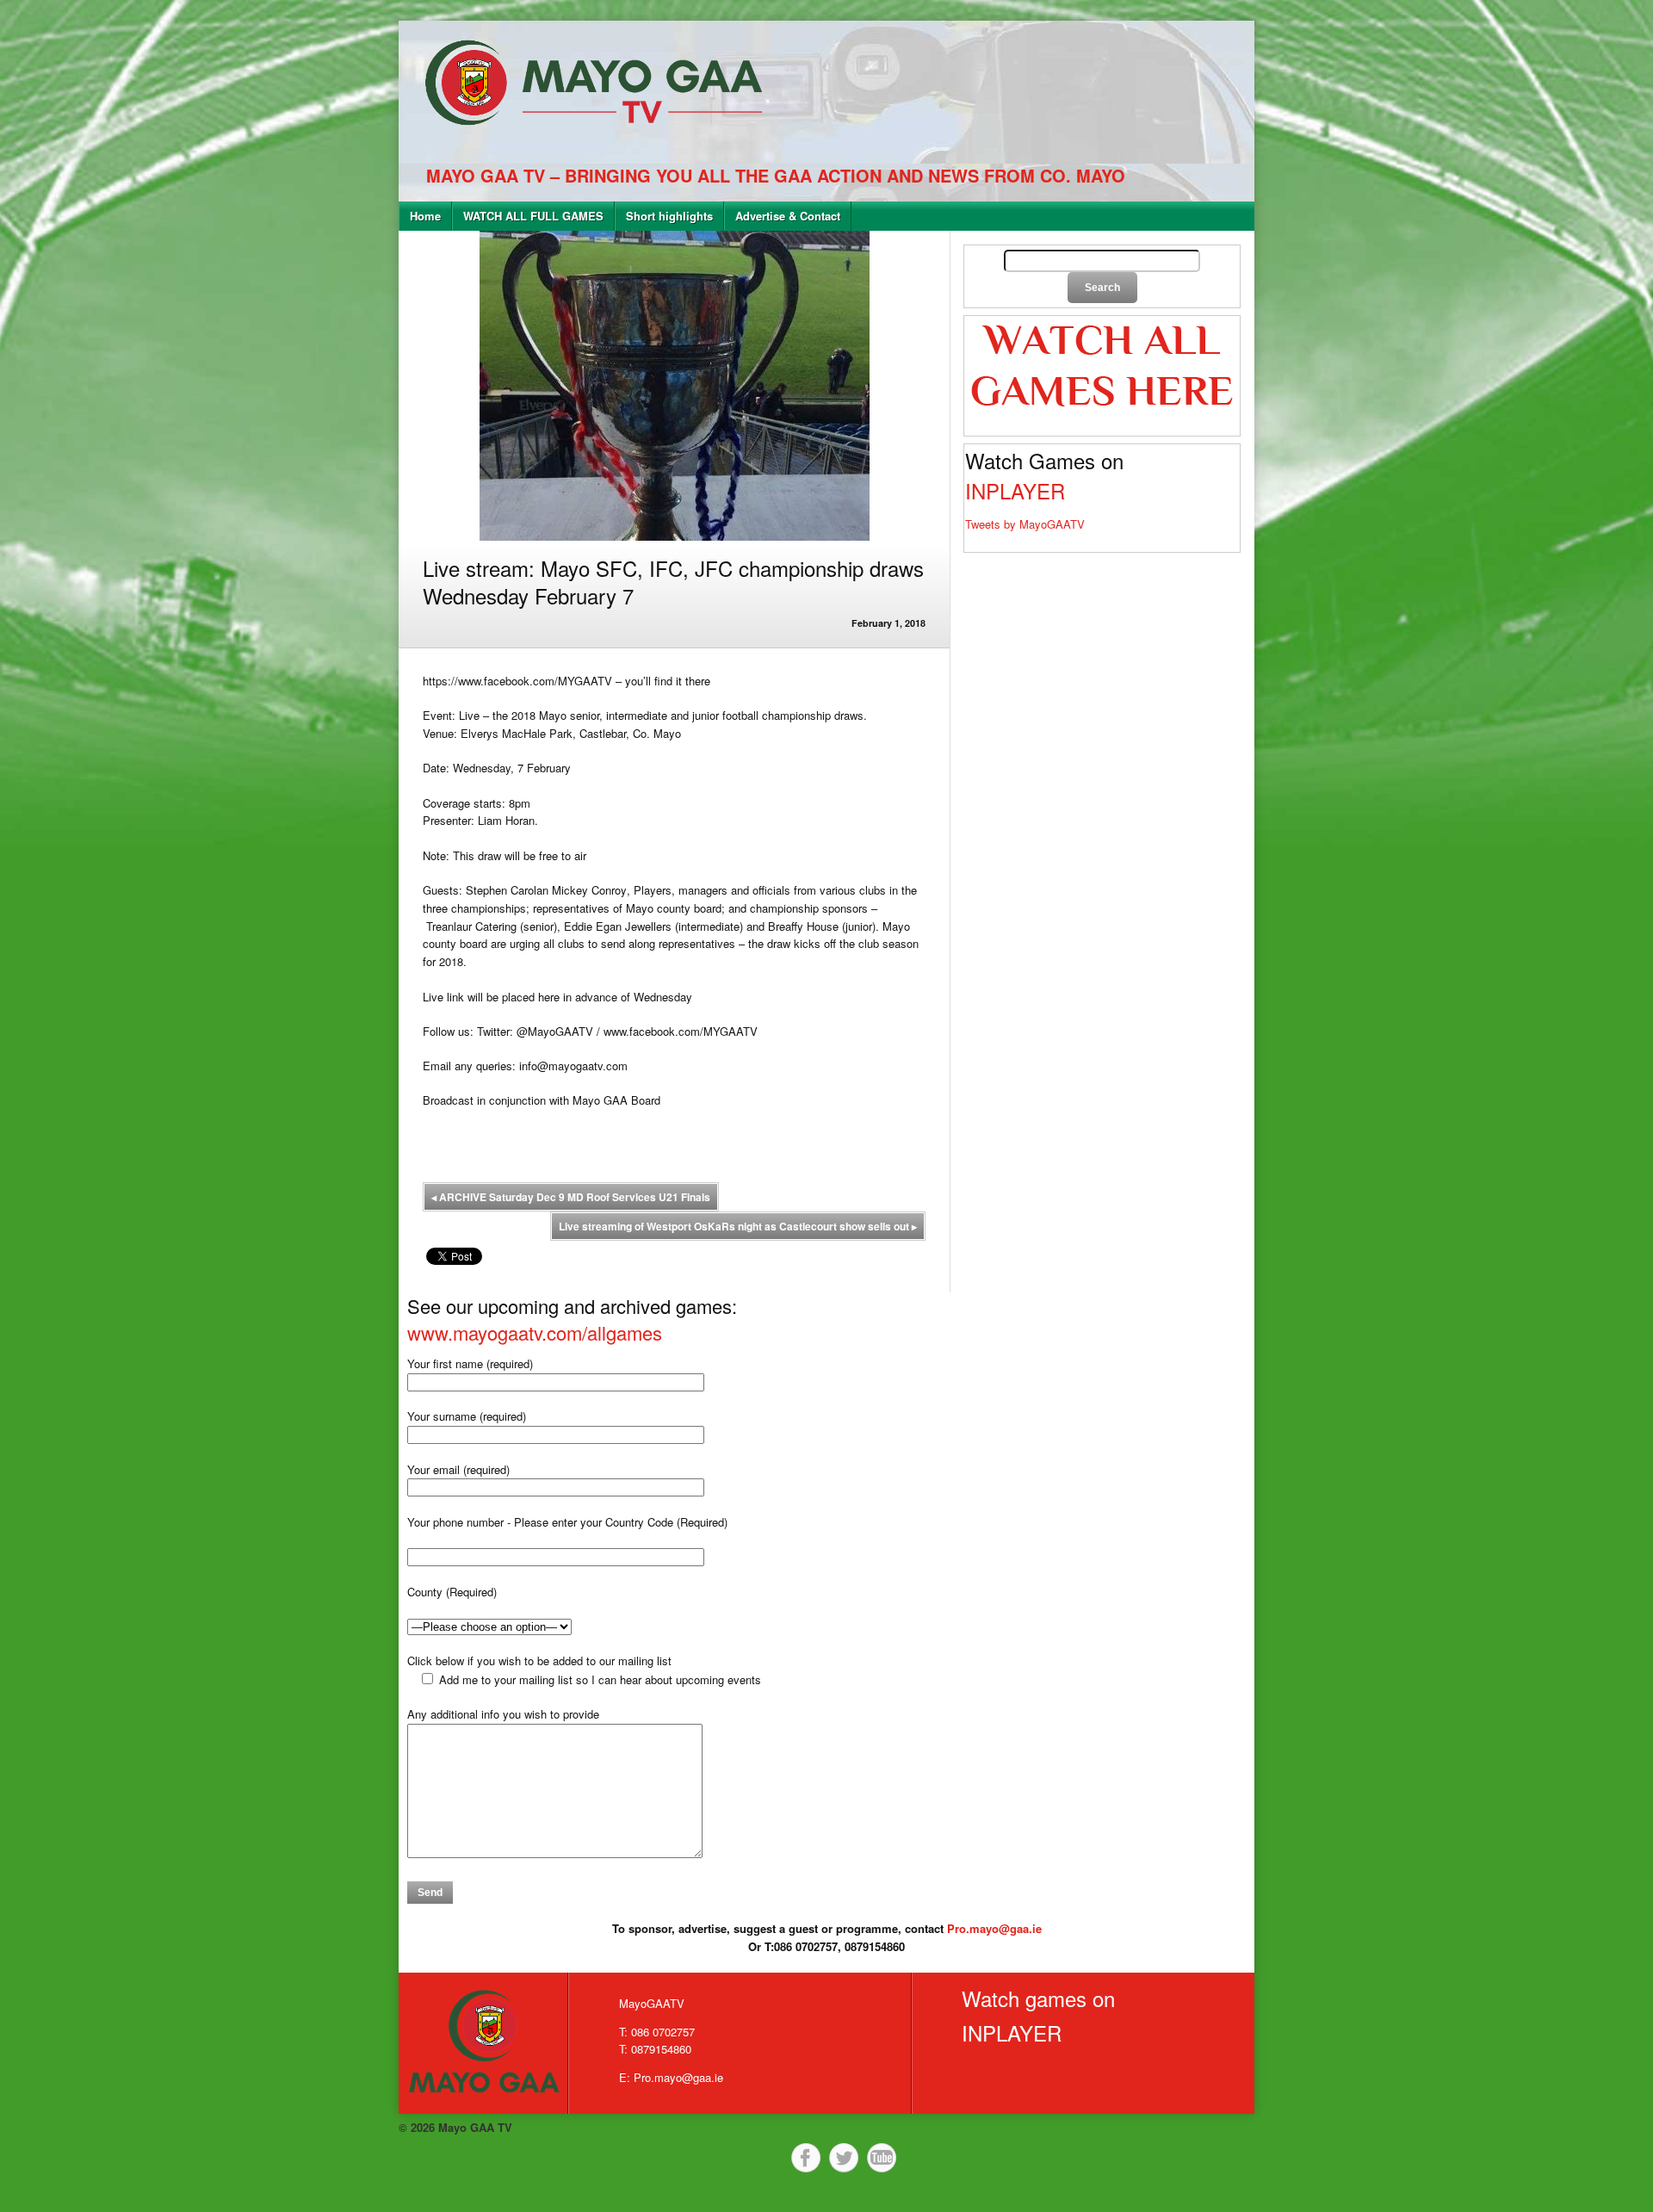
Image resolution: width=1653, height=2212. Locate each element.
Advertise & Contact (788, 216)
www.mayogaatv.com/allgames (535, 1332)
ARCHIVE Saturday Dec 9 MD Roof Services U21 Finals (571, 1197)
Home (425, 216)
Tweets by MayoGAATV (1025, 524)
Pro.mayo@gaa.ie (994, 1928)
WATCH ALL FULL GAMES (533, 216)
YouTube (882, 2158)
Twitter (844, 2158)
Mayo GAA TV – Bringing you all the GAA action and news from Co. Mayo (776, 175)
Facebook (806, 2158)
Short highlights (669, 216)
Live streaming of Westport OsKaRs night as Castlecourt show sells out (738, 1226)
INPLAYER (1015, 490)
